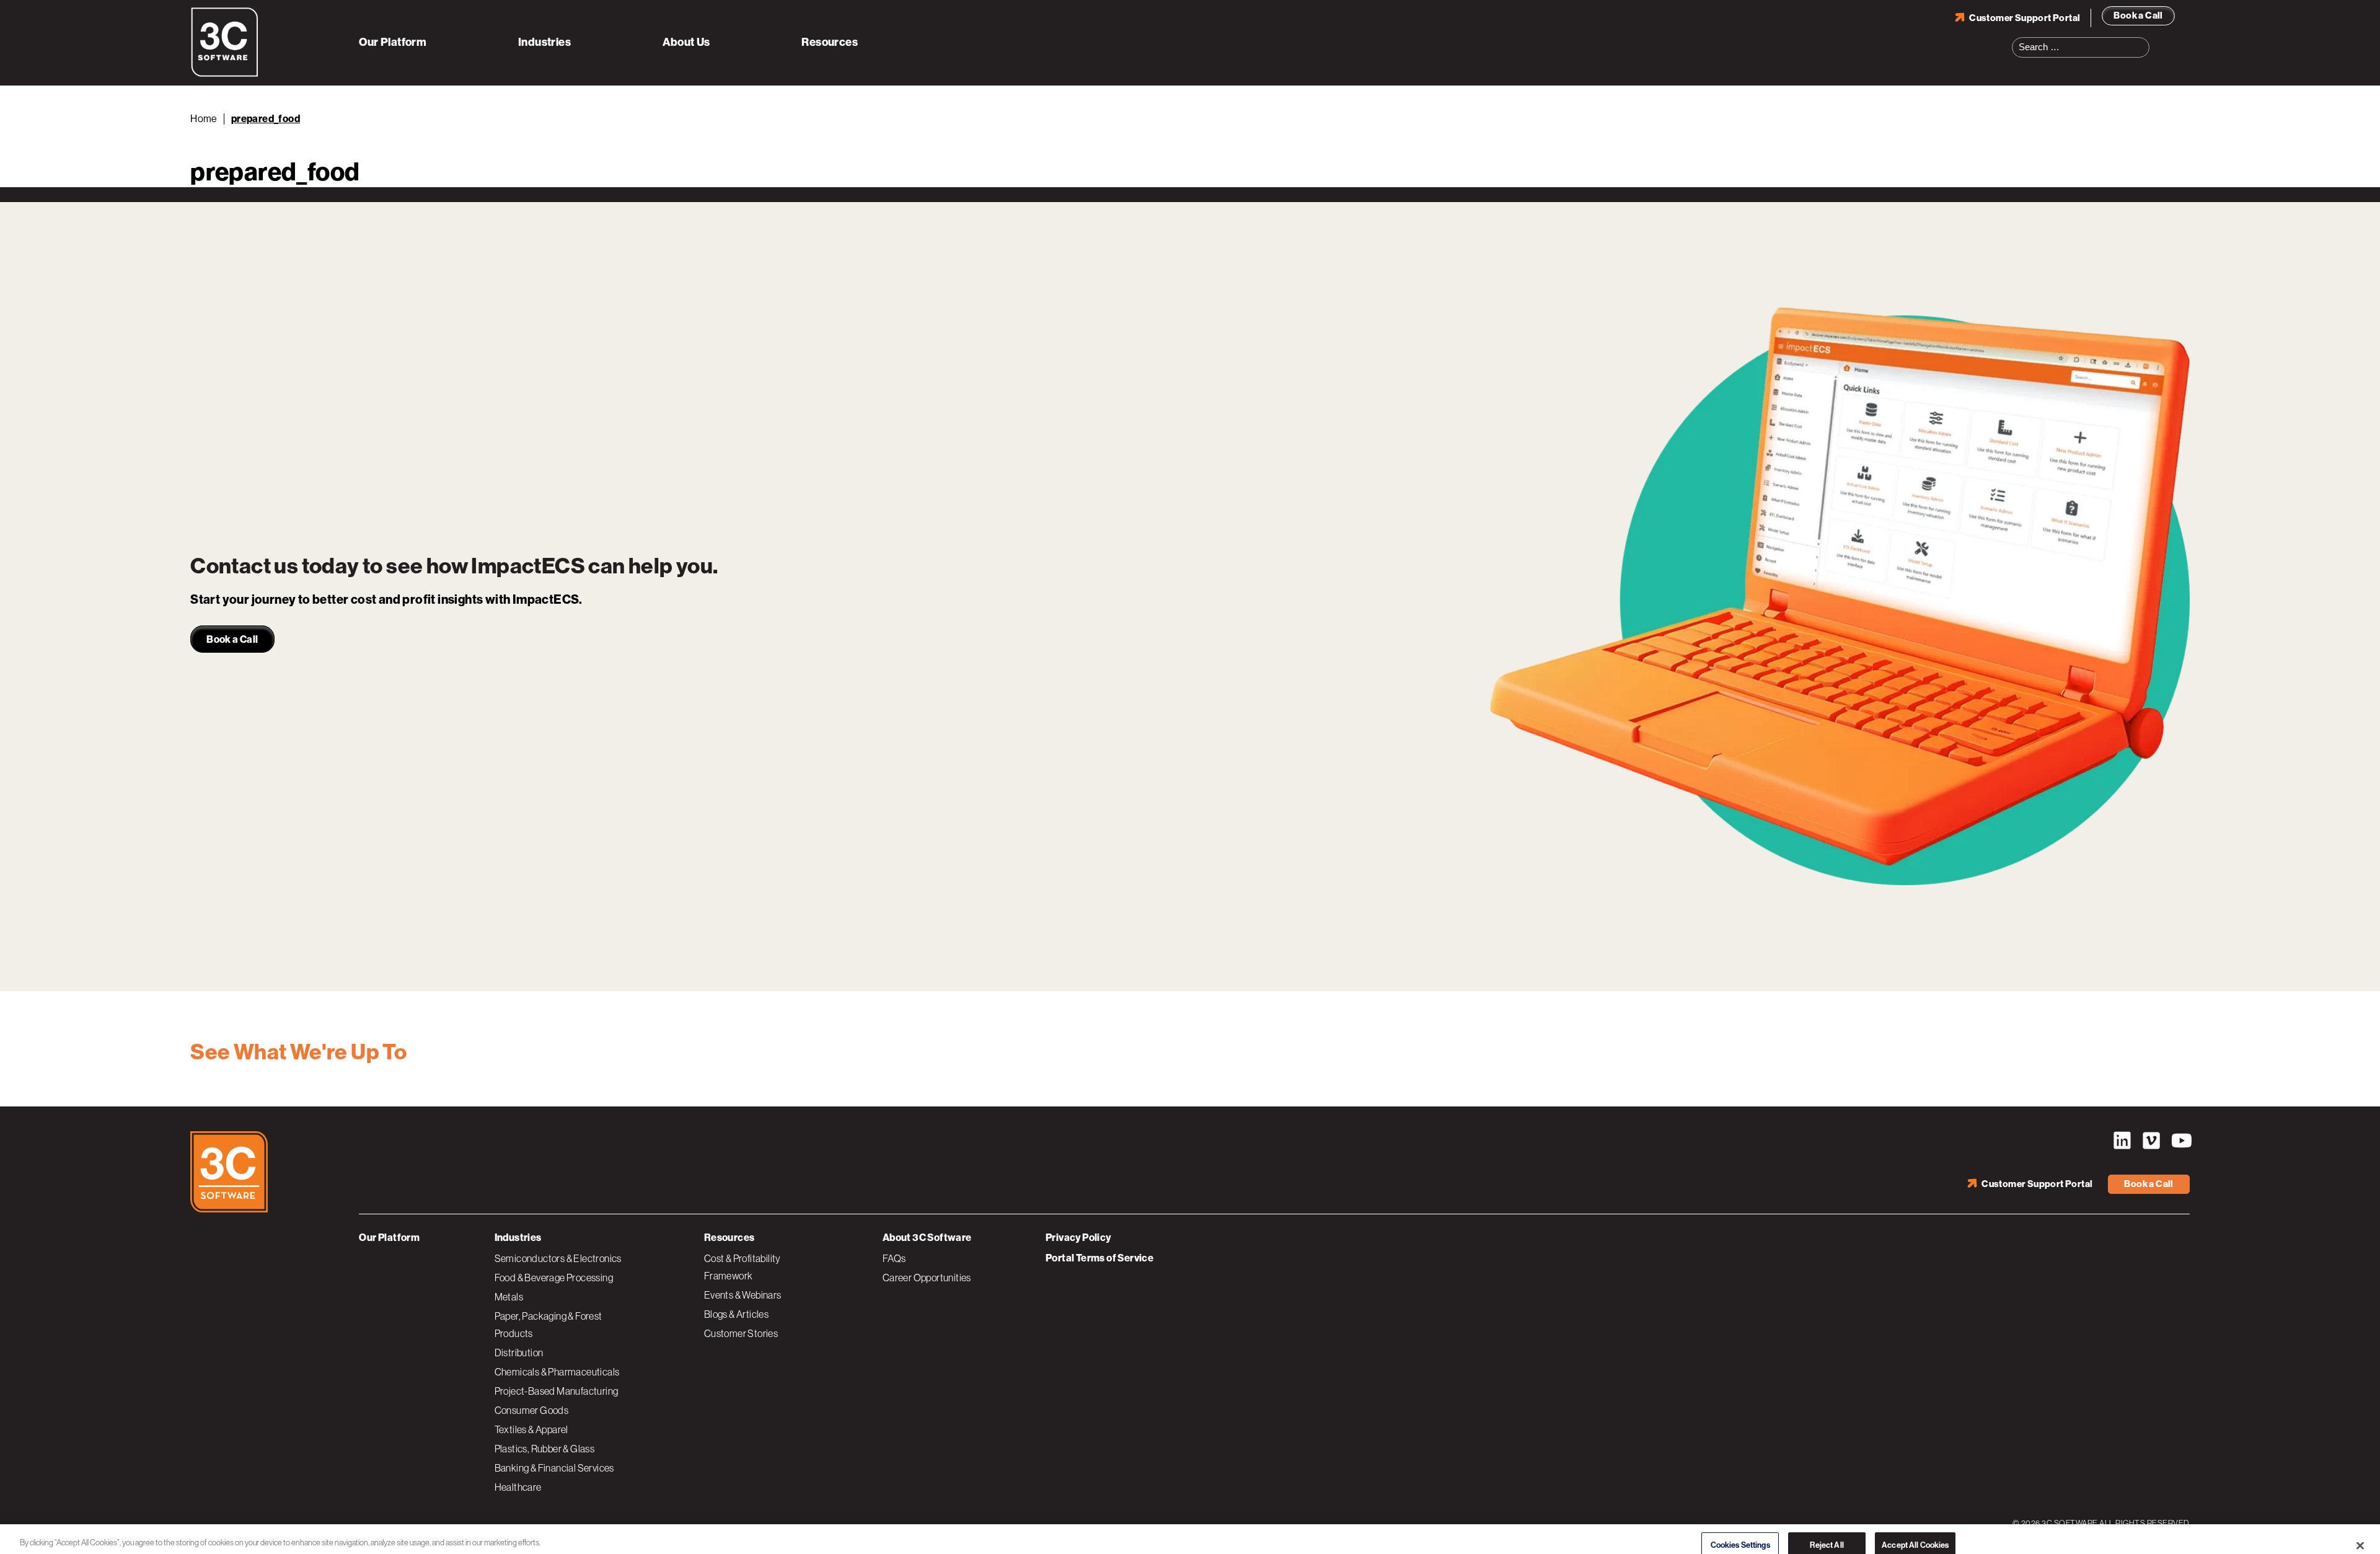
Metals (509, 1297)
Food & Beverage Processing (554, 1278)
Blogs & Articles (736, 1314)
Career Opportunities (927, 1278)
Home (204, 119)
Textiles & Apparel (531, 1429)
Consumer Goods (532, 1410)
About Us (686, 42)
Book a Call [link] (232, 639)
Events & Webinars (743, 1295)
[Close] (2360, 1531)
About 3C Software (927, 1238)
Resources (830, 42)
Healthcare (518, 1487)
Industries (544, 42)
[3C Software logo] (225, 74)
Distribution (519, 1353)
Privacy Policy (1078, 1238)
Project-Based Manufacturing (557, 1391)
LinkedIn (2122, 1141)
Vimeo (2151, 1141)
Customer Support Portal (2025, 18)
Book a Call (2138, 15)
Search (2144, 40)
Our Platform (393, 42)
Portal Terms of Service (1100, 1258)
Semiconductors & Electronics (558, 1258)
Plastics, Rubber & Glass (545, 1449)
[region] (1190, 1532)
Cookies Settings (1740, 1531)
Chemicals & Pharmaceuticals (557, 1372)
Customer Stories (741, 1333)
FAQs (894, 1258)
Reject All (1827, 1531)
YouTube (2180, 1141)
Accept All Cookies (1915, 1531)
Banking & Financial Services (554, 1468)
